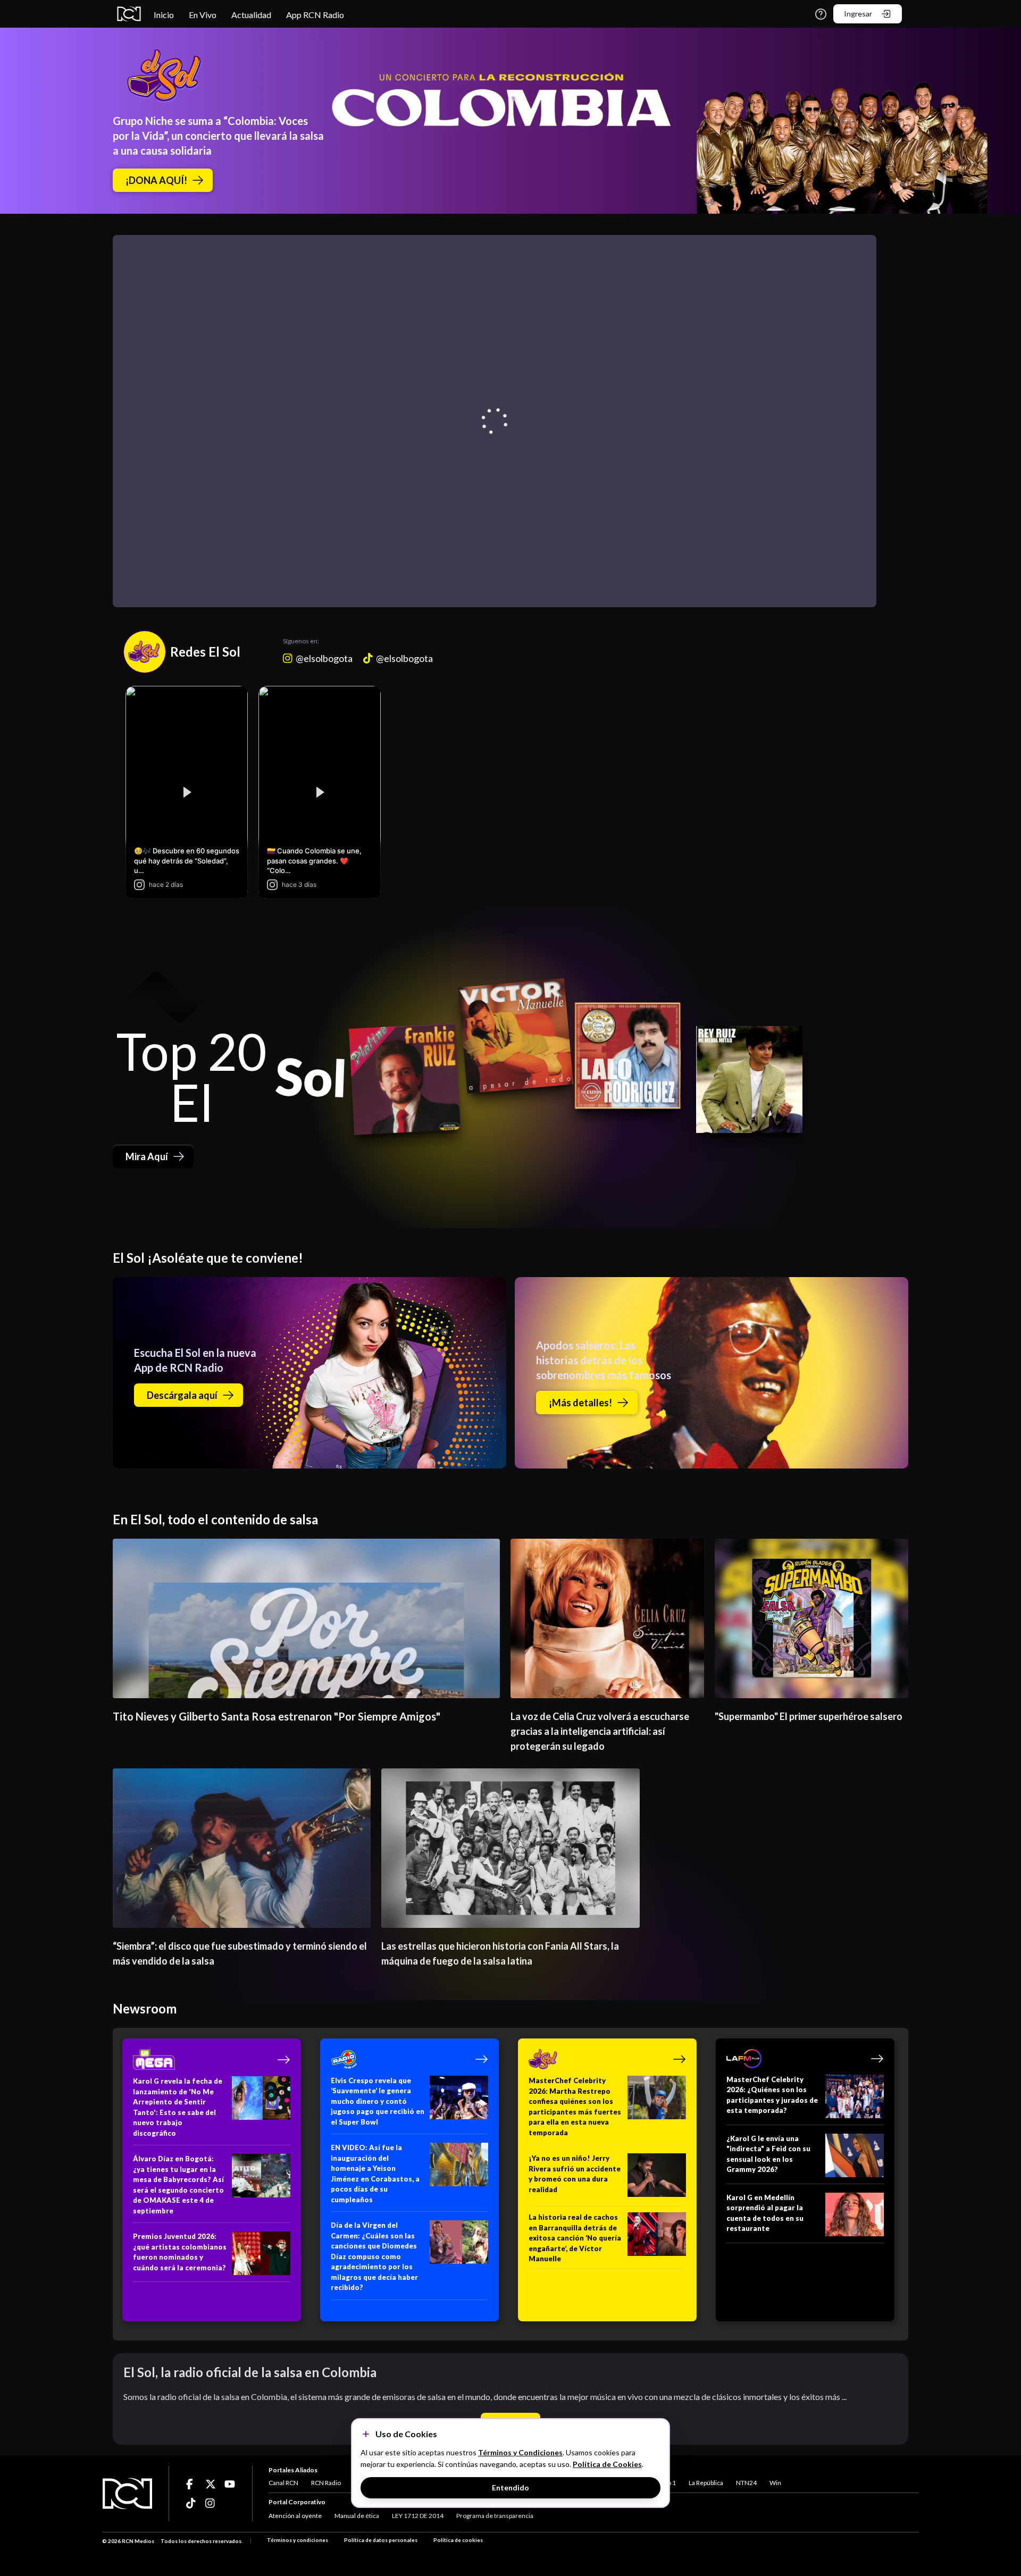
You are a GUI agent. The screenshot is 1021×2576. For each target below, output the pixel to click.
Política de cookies (458, 2540)
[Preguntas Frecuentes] (821, 14)
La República (706, 2483)
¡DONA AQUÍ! (156, 180)
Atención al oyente (295, 2516)
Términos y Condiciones (520, 2452)
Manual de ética (357, 2516)
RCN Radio (326, 2483)
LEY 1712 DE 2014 (418, 2516)
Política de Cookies (607, 2464)
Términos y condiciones (298, 2540)
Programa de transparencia (495, 2516)
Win (775, 2483)
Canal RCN (283, 2483)
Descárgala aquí (182, 1395)
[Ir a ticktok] (191, 2484)
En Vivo (203, 15)
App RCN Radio (315, 15)
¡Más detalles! (580, 1403)
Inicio (164, 15)
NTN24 (746, 2483)
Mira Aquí (147, 1156)
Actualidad (251, 15)
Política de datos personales (381, 2540)
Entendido (510, 2487)
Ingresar (858, 14)
